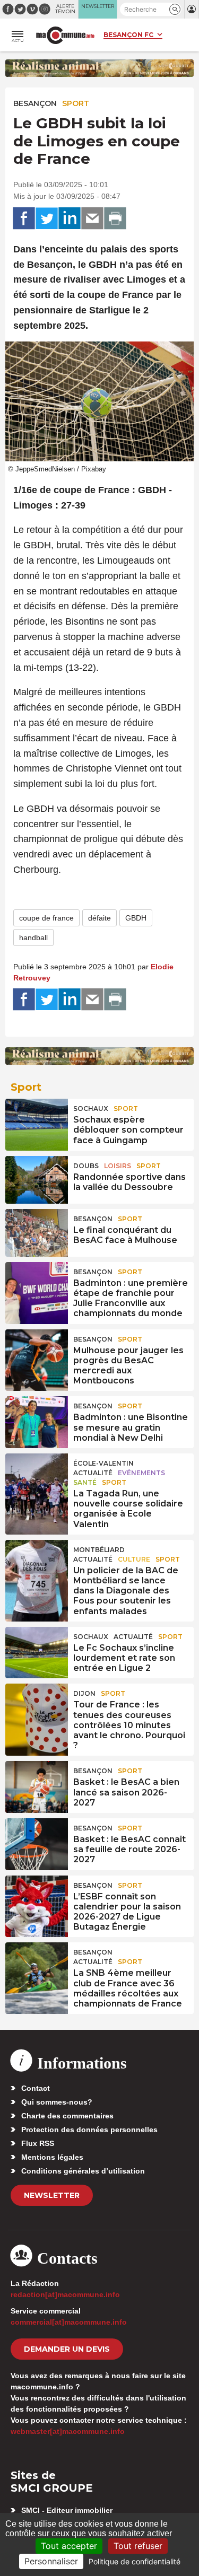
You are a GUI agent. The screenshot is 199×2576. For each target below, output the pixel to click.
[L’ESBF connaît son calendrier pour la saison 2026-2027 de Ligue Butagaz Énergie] (37, 1899)
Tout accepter (69, 2546)
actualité (93, 1473)
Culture (134, 1559)
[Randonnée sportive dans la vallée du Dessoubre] (37, 1180)
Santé (85, 1482)
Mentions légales (52, 2157)
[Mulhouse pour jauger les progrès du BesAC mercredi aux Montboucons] (37, 1353)
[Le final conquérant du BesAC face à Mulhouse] (37, 1233)
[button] (175, 9)
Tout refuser (138, 2546)
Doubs (86, 1166)
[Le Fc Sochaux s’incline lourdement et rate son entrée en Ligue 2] (37, 1651)
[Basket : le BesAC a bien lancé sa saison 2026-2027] (37, 1785)
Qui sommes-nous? (57, 2102)
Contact (36, 2088)
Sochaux (91, 1109)
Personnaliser (51, 2561)
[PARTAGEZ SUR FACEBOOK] (24, 218)
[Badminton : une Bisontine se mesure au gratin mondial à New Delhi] (37, 1420)
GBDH (136, 918)
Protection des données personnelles (89, 2130)
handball (33, 937)
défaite (99, 918)
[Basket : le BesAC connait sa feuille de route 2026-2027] (37, 1842)
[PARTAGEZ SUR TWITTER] (47, 218)
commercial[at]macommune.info (69, 2322)
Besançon (35, 103)
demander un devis (67, 2349)
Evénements (141, 1473)
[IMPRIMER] (115, 218)
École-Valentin (103, 1463)
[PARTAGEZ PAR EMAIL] (92, 218)
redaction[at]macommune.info (65, 2294)
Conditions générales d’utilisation (83, 2171)
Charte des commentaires (67, 2116)
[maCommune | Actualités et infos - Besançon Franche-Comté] (65, 35)
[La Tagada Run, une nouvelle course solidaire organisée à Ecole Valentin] (37, 1477)
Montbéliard (99, 1550)
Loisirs (118, 1166)
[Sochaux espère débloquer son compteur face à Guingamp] (37, 1123)
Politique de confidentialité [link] (135, 2561)
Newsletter (52, 2195)
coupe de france (46, 918)
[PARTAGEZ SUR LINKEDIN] (70, 218)
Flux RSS (38, 2143)
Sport (76, 103)
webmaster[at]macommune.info (68, 2431)
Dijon (84, 1693)
